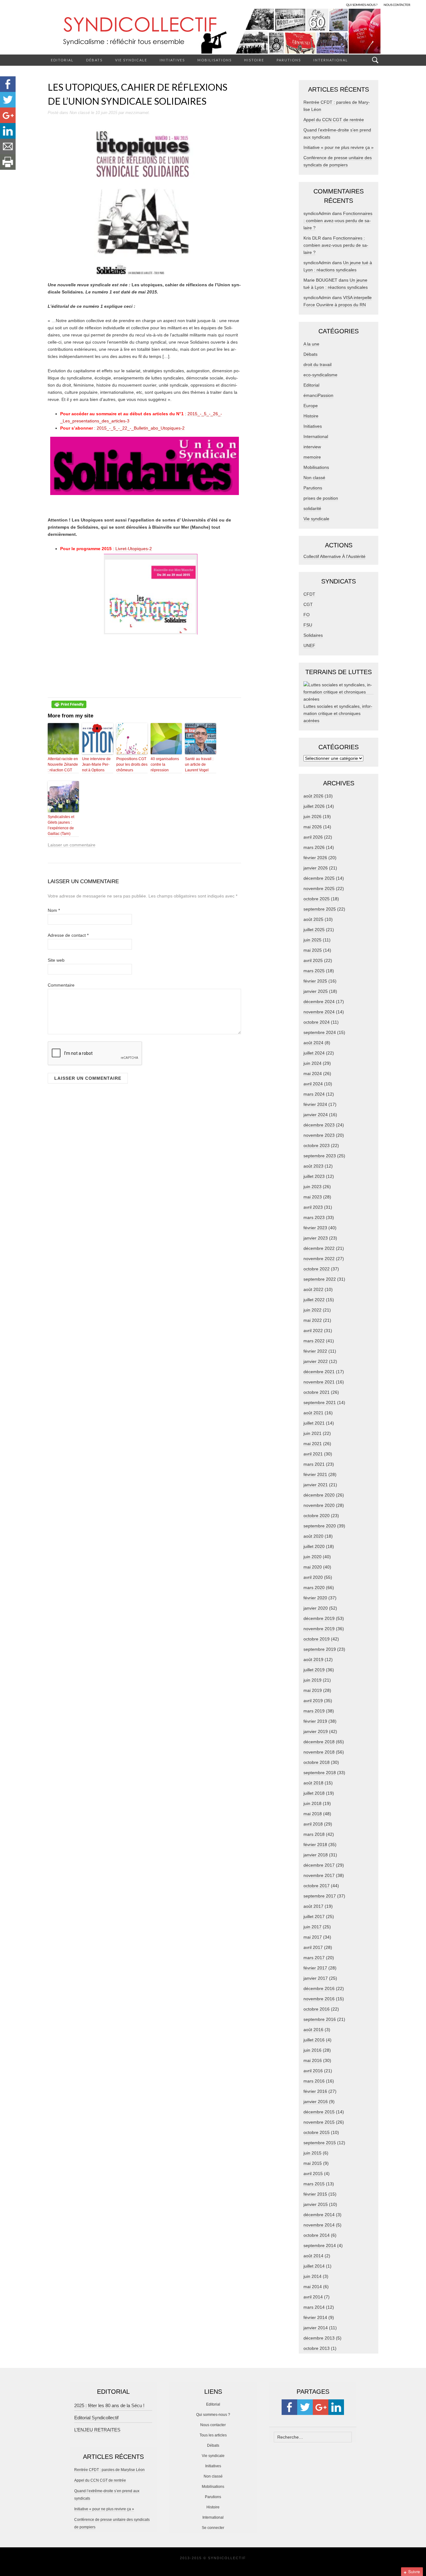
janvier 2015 (316, 2204)
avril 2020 (313, 1577)
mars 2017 (314, 1958)
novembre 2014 (319, 2225)
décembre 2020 (319, 1495)
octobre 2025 (317, 899)
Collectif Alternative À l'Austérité (334, 556)
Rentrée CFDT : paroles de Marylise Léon (109, 2470)
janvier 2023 (316, 1238)
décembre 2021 (319, 1372)
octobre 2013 (317, 2348)
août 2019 (313, 1659)
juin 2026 (312, 817)
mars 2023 (314, 1217)
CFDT (309, 594)
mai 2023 (313, 1197)
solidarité (312, 508)
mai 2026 (313, 827)
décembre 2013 (319, 2338)
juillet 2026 (314, 806)
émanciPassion (318, 395)
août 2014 (313, 2256)
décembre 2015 (319, 2112)
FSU (308, 625)
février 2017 (315, 1968)
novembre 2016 (319, 1999)
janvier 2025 (316, 991)
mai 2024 (313, 1074)
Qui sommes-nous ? (213, 2415)
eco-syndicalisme (320, 375)
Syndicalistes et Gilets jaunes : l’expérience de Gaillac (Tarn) (61, 825)
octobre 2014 (317, 2235)
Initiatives (172, 60)
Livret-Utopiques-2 (134, 549)
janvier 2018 (316, 1855)
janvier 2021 (316, 1485)
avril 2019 (313, 1701)
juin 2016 (312, 2050)
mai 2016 (313, 2060)
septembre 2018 (320, 1773)
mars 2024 (314, 1094)
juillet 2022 (314, 1300)
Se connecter (213, 2528)
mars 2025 (314, 971)
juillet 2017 (314, 1917)
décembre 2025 (319, 878)
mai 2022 (313, 1320)
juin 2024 (312, 1063)
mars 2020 (314, 1588)
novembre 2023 (319, 1135)
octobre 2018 (317, 1762)
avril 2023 (313, 1207)
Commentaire (61, 985)
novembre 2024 (319, 1012)
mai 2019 (313, 1690)
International (331, 60)
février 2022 (315, 1351)
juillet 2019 (314, 1670)
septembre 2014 (320, 2245)
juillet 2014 (314, 2266)
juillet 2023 (314, 1176)
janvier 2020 (316, 1608)
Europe (311, 406)
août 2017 (313, 1906)
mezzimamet (137, 113)
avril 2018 (313, 1824)
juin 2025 (312, 940)
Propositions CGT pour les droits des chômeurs (132, 764)
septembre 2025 (320, 909)
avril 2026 (313, 837)
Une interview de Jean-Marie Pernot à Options (96, 764)
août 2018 (313, 1783)
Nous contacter (213, 2425)
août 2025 (313, 919)
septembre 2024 (320, 1032)
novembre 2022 (319, 1259)
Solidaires (313, 635)
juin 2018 (312, 1803)
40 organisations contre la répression (165, 764)
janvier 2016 (316, 2102)
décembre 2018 (319, 1742)
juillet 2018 (314, 1793)
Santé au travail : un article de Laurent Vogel (199, 764)
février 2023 (315, 1228)
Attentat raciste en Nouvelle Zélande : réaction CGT (63, 764)
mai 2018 (313, 1814)
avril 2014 (313, 2297)
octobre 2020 (317, 1516)
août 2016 (313, 2030)
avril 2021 (313, 1454)
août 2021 (313, 1413)
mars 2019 (314, 1711)
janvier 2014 (316, 2328)
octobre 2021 (317, 1392)
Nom (54, 910)
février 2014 (315, 2317)
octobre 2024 (317, 1022)
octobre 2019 (317, 1639)
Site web (56, 960)
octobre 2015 (317, 2132)
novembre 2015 (319, 2122)
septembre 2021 (320, 1402)
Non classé (80, 113)
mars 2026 (314, 847)
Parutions (289, 60)
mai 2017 (313, 1937)
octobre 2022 (317, 1269)
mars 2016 (314, 2081)
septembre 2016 (320, 2019)
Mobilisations (215, 60)
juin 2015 (312, 2153)
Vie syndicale (131, 60)
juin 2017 (312, 1927)
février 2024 (315, 1104)
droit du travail (317, 364)
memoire (312, 457)
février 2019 (315, 1721)
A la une (311, 344)
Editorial (62, 60)
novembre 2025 (319, 888)
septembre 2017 (320, 1896)
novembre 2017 (319, 1875)
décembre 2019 (319, 1618)
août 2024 (313, 1043)
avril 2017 (313, 1947)
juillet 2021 (314, 1423)
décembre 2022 (319, 1248)
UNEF (309, 645)
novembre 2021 (319, 1382)
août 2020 (313, 1536)
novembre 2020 (319, 1505)
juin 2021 (312, 1433)
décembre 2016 (319, 1988)
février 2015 (315, 2194)
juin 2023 (312, 1187)
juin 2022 (312, 1310)
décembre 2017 (319, 1865)
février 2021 (315, 1474)
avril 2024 (313, 1084)
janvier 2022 (316, 1361)
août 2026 (313, 796)
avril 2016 (313, 2071)
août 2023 (313, 1166)
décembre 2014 (319, 2215)
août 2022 (313, 1289)
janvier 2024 (316, 1115)
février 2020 (315, 1598)
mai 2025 (313, 950)
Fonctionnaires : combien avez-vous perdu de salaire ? (338, 221)
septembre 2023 (320, 1156)
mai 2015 (313, 2163)
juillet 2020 (314, 1546)
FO (307, 615)
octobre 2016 (317, 2009)
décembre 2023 (319, 1125)
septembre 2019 (320, 1649)
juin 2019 (312, 1680)
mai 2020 (313, 1567)
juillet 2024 (314, 1053)
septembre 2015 (320, 2143)
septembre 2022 (320, 1279)
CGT (308, 604)
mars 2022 (314, 1341)
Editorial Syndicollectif (96, 2418)
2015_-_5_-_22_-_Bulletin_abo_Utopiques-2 (141, 428)
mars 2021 (314, 1464)
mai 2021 (313, 1444)
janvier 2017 (316, 1978)
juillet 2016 (314, 2040)
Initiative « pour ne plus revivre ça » (339, 147)
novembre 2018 (319, 1752)
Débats (94, 60)
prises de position (321, 498)
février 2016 (315, 2091)
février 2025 (315, 981)
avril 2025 (313, 960)
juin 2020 (312, 1557)
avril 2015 (313, 2174)
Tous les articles (213, 2435)
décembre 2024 (319, 1002)
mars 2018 (314, 1834)
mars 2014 (314, 2307)
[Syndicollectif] (213, 31)
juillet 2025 (314, 930)
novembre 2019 (319, 1629)
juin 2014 (312, 2276)
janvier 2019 (316, 1731)
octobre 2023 (317, 1145)
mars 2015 (314, 2184)
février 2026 (315, 858)
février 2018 (315, 1845)
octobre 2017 (317, 1886)
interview (312, 447)
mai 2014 (313, 2287)
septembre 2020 (320, 1526)
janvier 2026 (316, 868)
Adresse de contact (68, 935)
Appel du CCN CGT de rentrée (334, 120)
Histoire (254, 60)
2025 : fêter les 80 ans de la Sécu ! (109, 2405)
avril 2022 (313, 1331)
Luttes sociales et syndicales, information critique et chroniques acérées (338, 713)
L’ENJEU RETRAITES (97, 2430)
